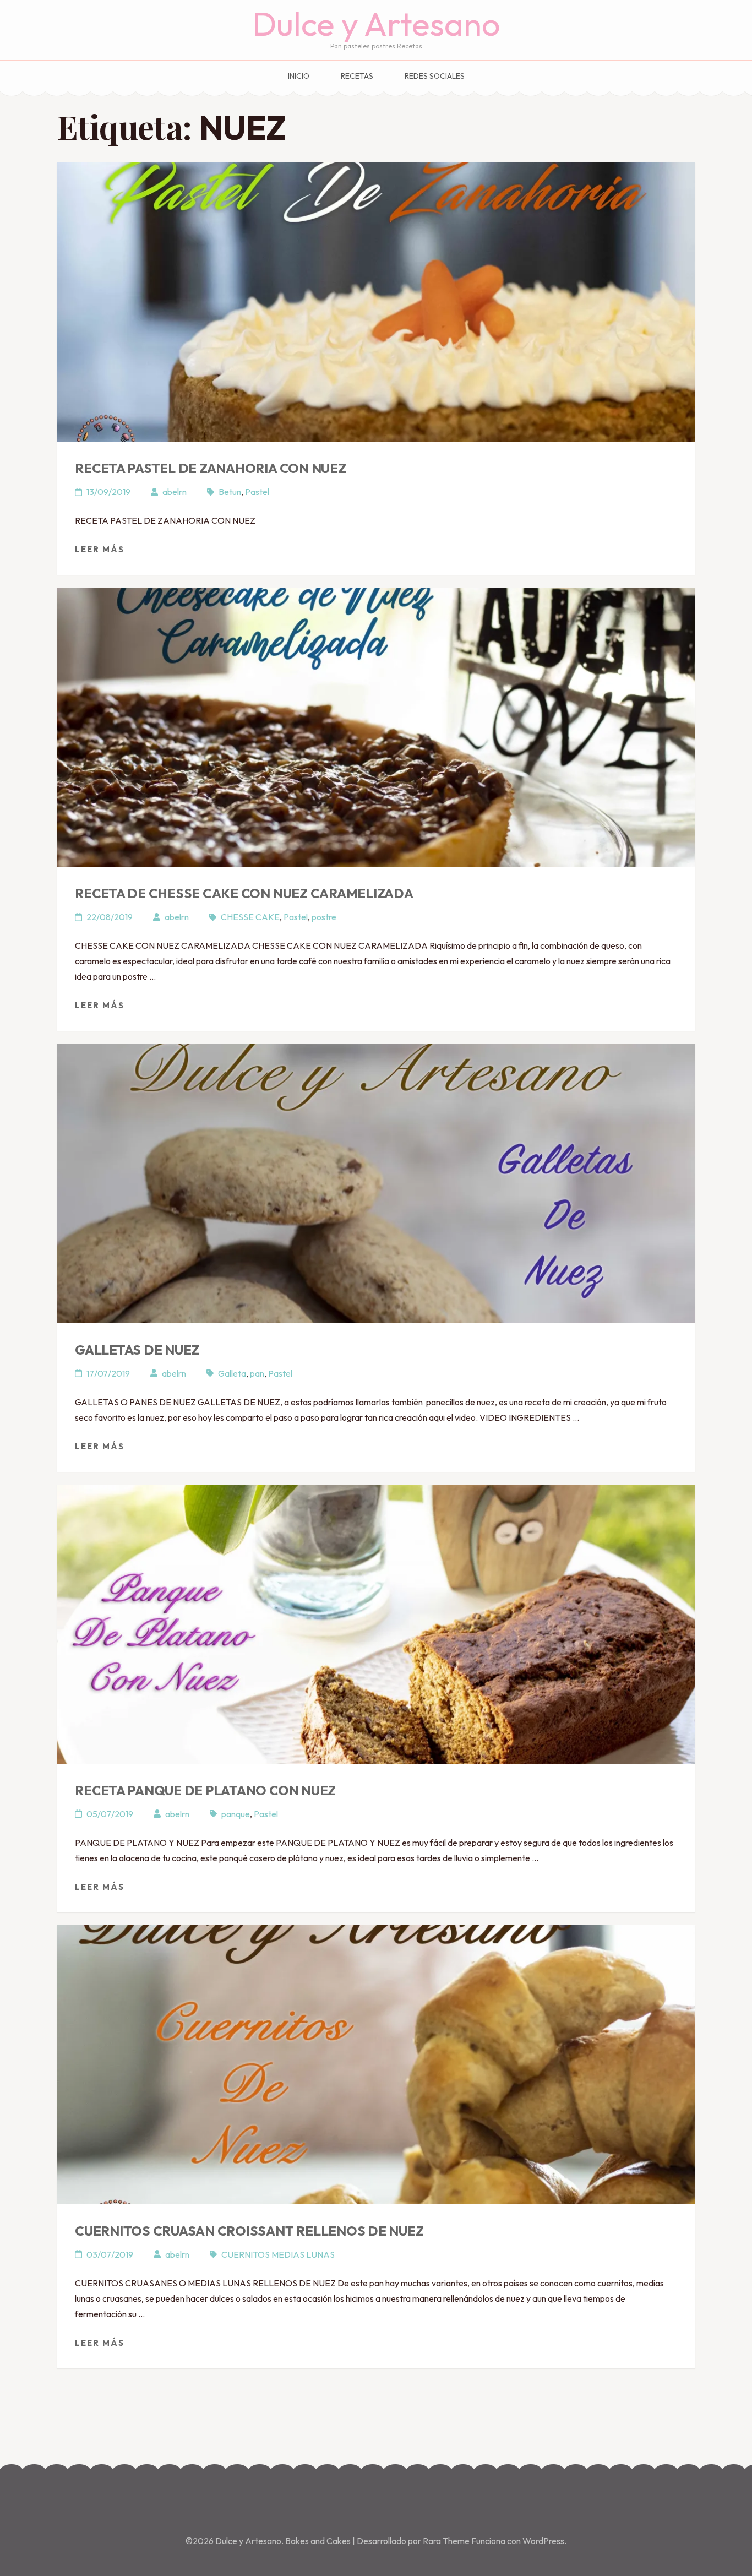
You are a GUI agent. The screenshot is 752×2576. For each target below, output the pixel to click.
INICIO (299, 76)
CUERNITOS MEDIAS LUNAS (278, 2254)
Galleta (232, 1373)
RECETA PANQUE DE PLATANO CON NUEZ (205, 1790)
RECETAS (357, 76)
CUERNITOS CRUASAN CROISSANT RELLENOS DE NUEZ (249, 2231)
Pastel (257, 492)
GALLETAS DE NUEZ (137, 1350)
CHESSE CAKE (250, 917)
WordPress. (544, 2541)
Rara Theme (447, 2541)
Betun (230, 492)
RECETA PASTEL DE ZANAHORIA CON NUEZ (211, 468)
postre (324, 917)
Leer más (100, 549)
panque (236, 1814)
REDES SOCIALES (435, 76)
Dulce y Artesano (376, 24)
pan (257, 1373)
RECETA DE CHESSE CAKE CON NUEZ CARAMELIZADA (244, 893)
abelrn (175, 492)
